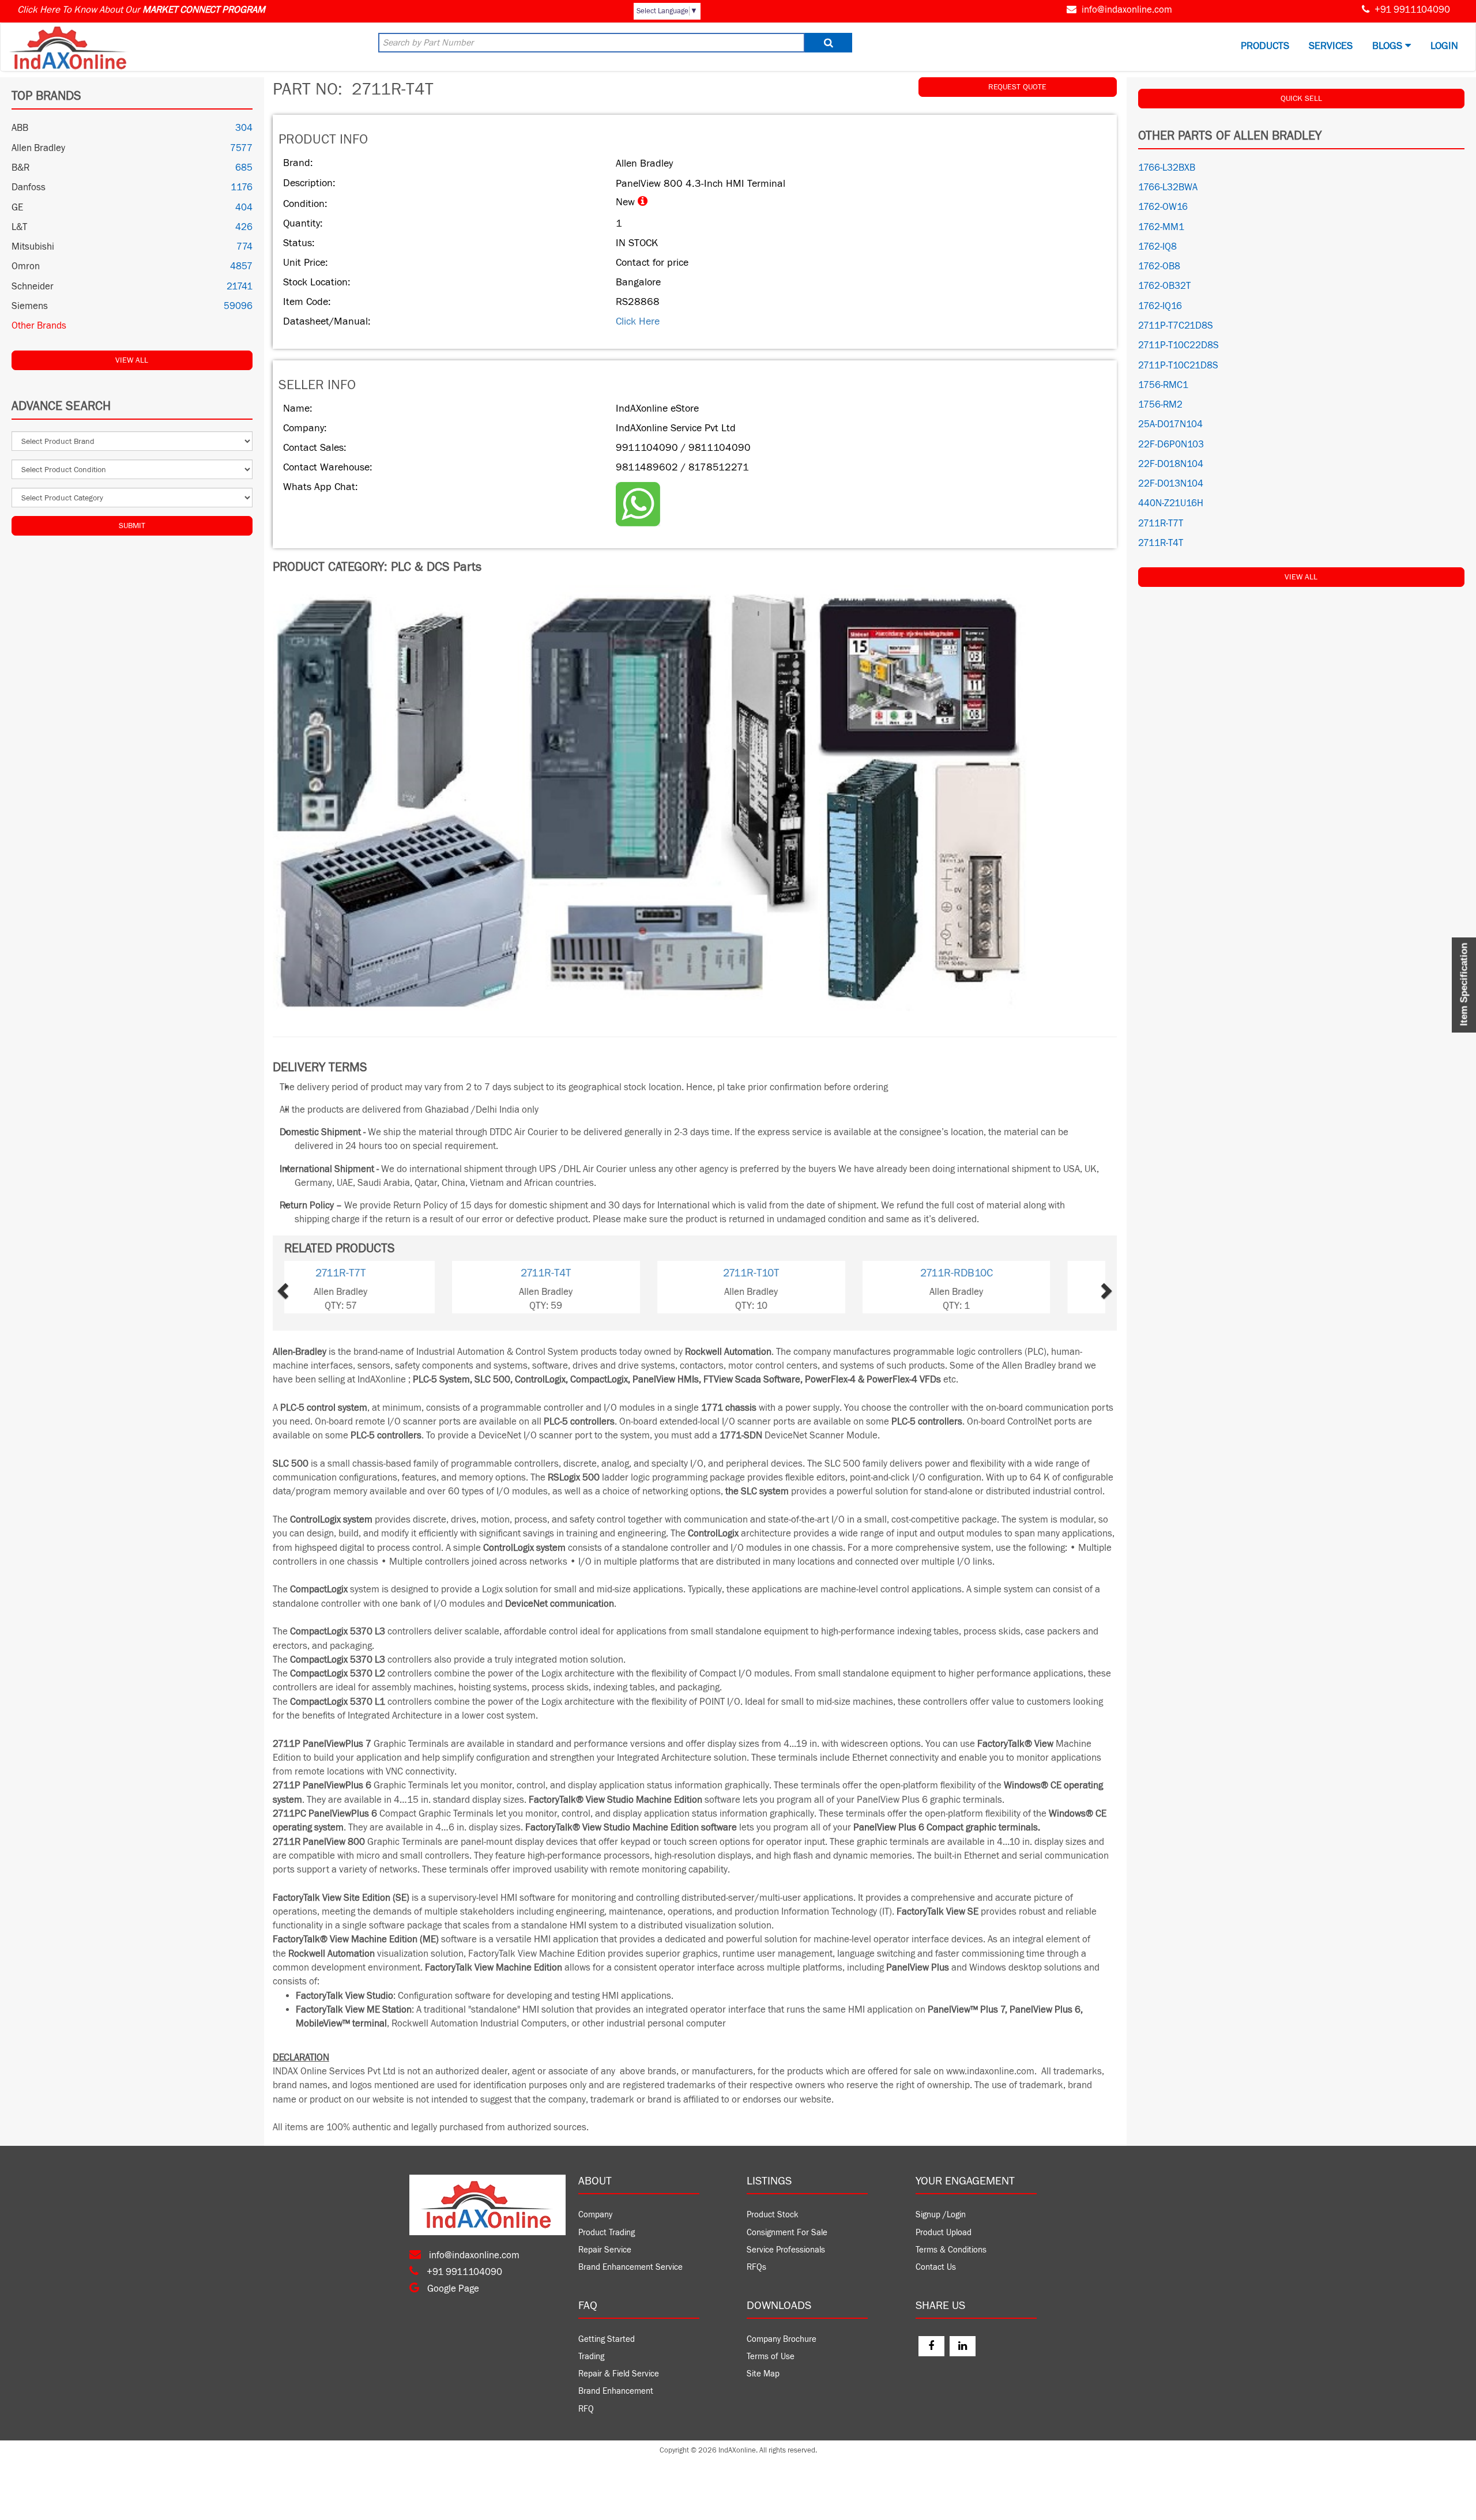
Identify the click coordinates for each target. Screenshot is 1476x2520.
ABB (20, 128)
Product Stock (773, 2215)
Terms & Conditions (951, 2250)
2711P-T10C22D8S (1178, 345)
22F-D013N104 (1171, 484)
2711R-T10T (592, 1273)
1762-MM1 (1161, 227)
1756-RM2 (1160, 405)
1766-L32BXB (1167, 168)
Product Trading (607, 2233)
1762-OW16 (1163, 207)
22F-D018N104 (1171, 464)
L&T (19, 227)
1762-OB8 (1159, 266)
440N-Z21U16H (1171, 503)
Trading (591, 2357)
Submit (132, 526)
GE (17, 208)
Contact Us (936, 2267)
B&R (20, 168)
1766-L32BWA (1168, 187)
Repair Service (605, 2250)
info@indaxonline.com (1127, 10)
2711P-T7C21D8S (1176, 326)
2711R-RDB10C (797, 1273)
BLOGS (1389, 46)
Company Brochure (782, 2339)
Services (1331, 46)
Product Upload (944, 2233)
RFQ (586, 2409)
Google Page (452, 2289)
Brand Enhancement (616, 2391)
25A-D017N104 (1170, 424)
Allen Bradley (38, 148)
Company (595, 2215)
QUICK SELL (1301, 99)
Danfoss (29, 187)
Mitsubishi (33, 247)
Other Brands (39, 326)
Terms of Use (771, 2357)
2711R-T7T (1002, 1273)
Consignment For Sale (787, 2233)
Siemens (30, 306)
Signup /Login (941, 2215)
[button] (309, 1287)
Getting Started (607, 2339)
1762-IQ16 (1160, 306)
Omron (26, 266)
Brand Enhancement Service (630, 2267)
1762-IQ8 (1157, 247)
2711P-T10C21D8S (1178, 366)
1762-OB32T (1164, 286)
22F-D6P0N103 (1171, 445)
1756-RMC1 (1163, 385)
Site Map (763, 2374)
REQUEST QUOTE (1017, 87)
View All (132, 360)
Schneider (33, 287)
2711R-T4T (387, 1273)
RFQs (756, 2267)
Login (1444, 46)
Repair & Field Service (619, 2374)
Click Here (638, 321)
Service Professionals (786, 2250)
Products (1265, 46)
